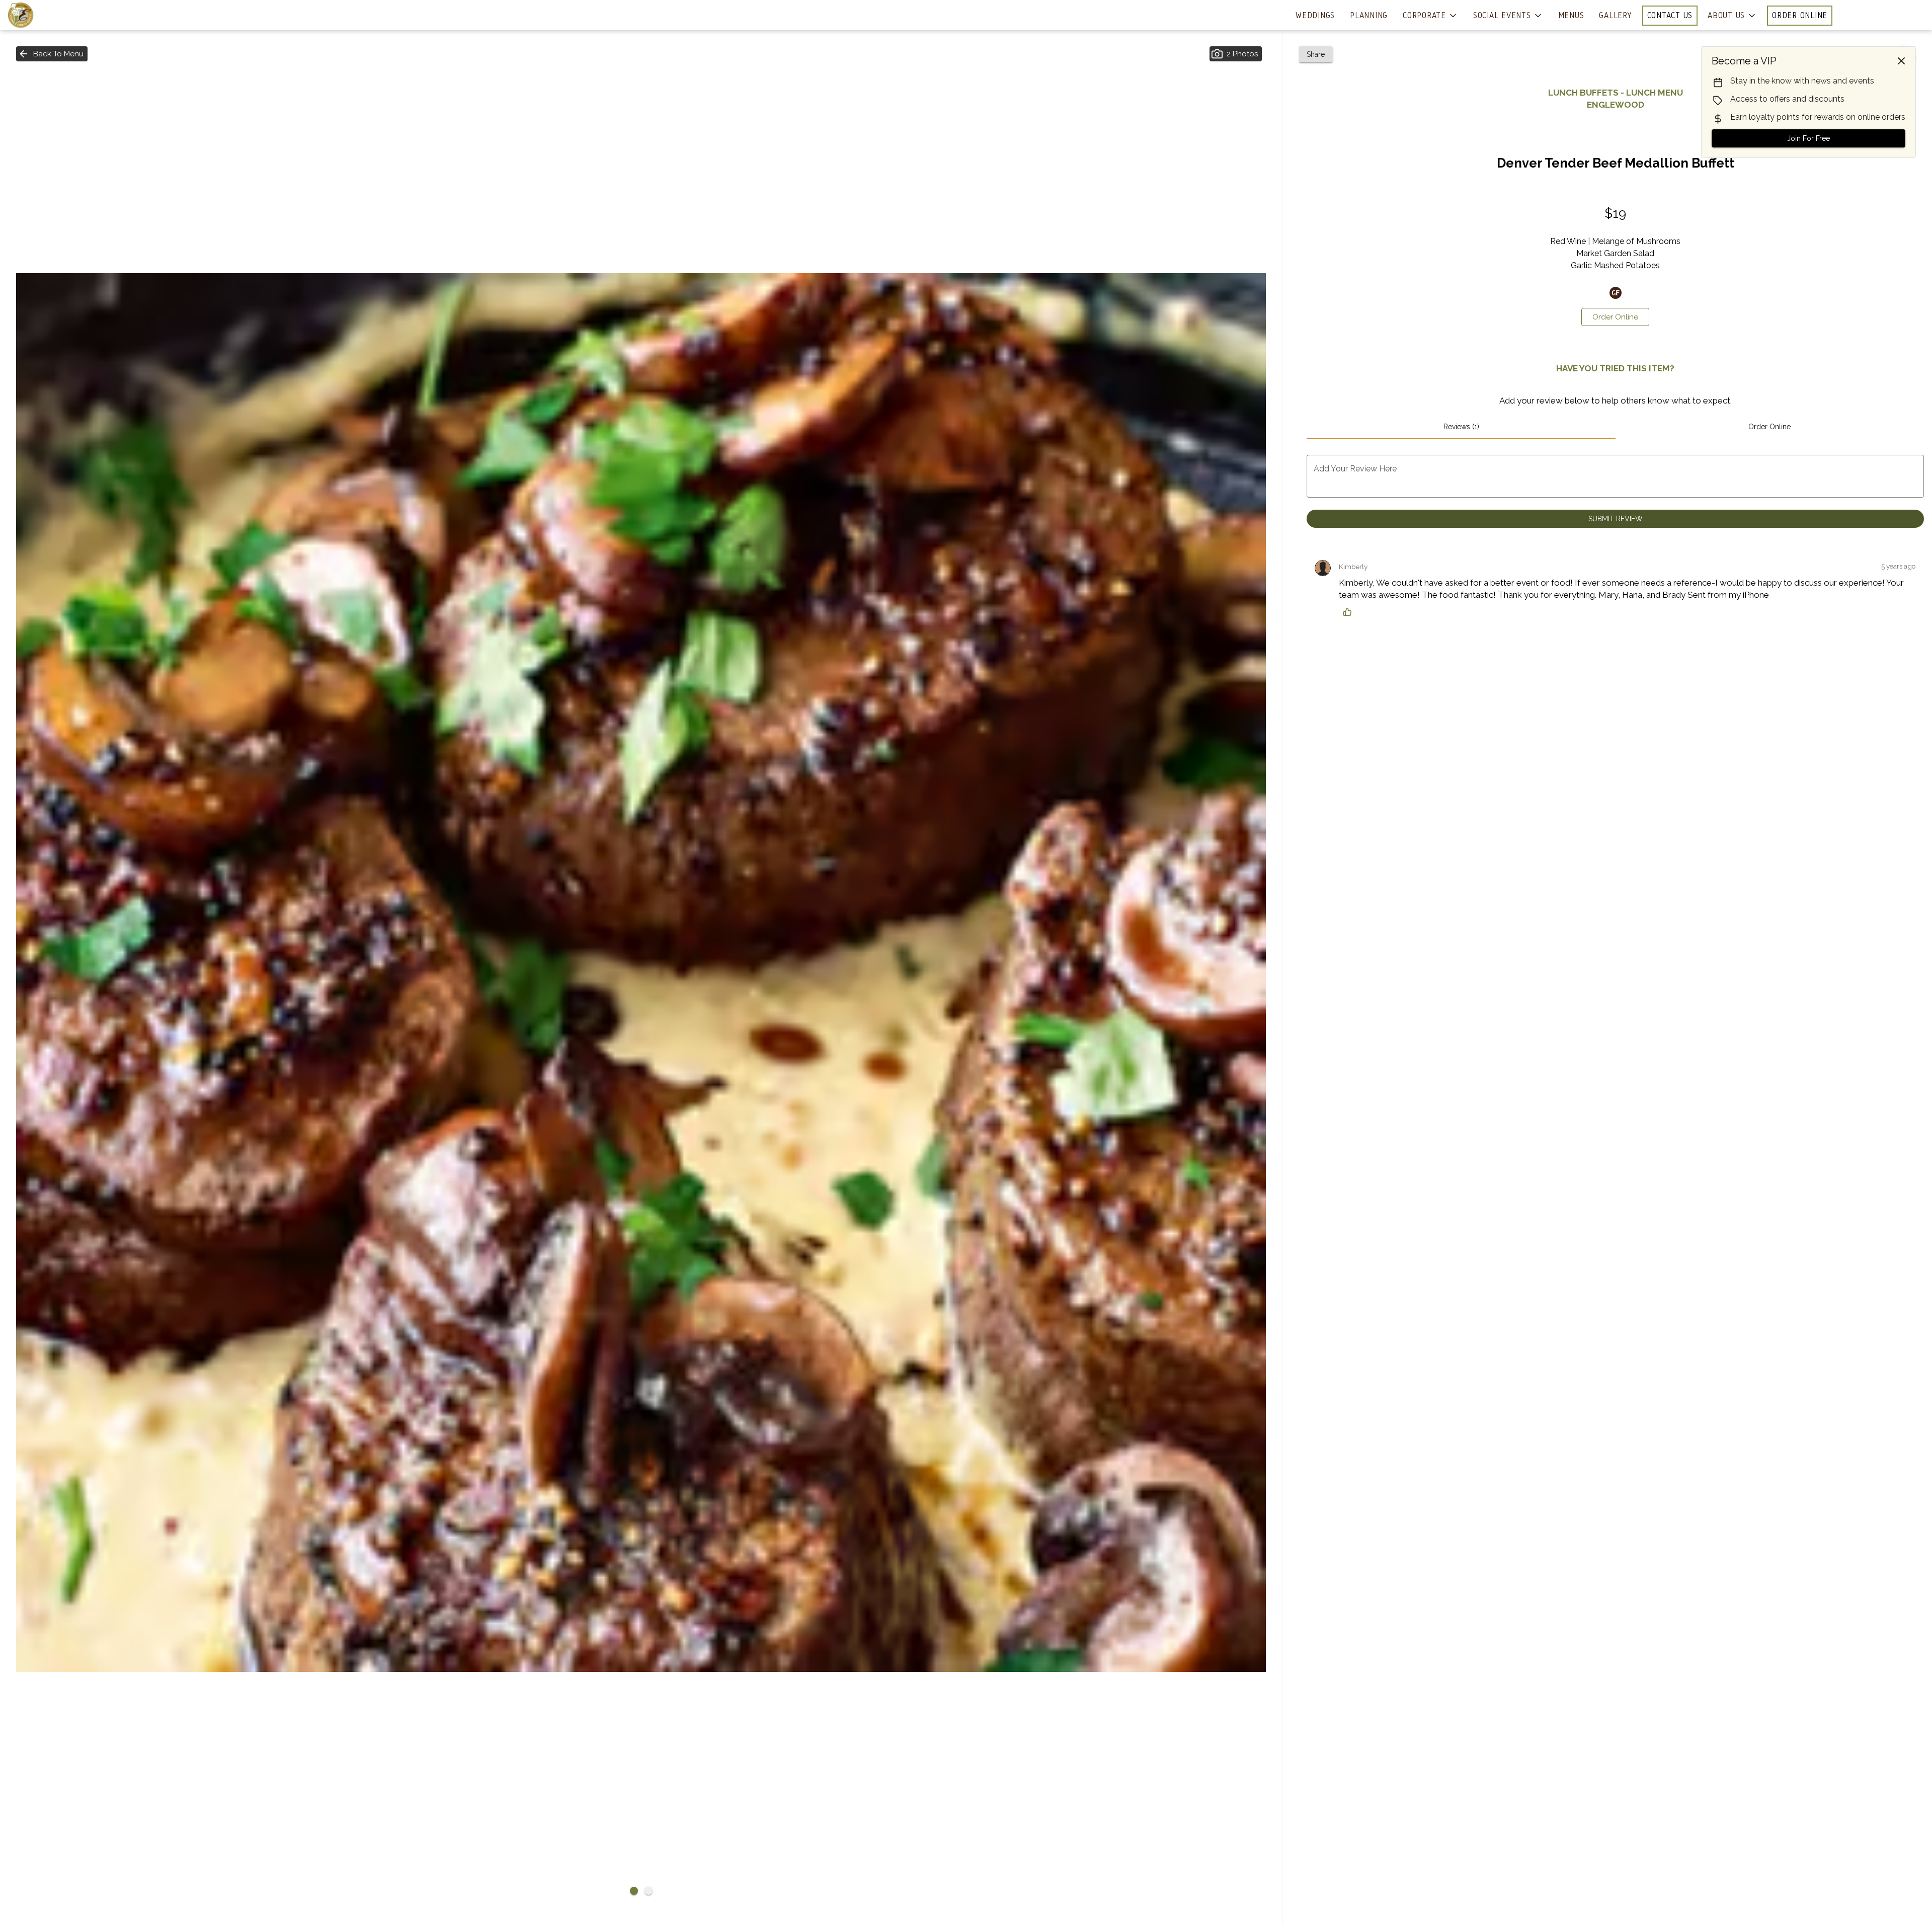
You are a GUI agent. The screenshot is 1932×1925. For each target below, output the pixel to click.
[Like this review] (1350, 612)
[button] (1430, 16)
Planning (1369, 15)
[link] (1615, 317)
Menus (1571, 15)
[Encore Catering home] (53, 15)
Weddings (1315, 15)
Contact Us (1670, 15)
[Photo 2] (649, 1891)
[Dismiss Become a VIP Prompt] (1901, 61)
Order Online (1800, 15)
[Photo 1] (634, 1891)
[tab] (1461, 427)
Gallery (1615, 15)
